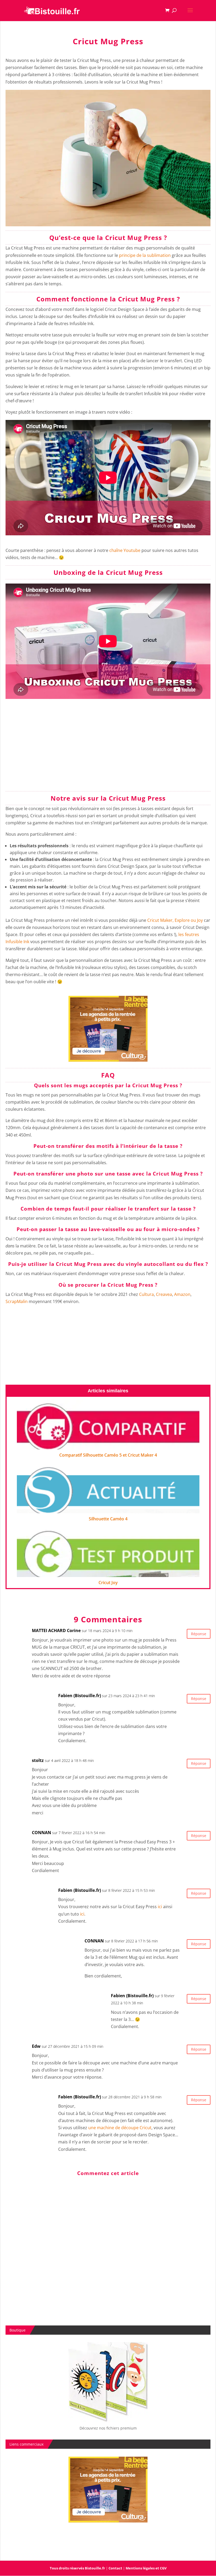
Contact (115, 2568)
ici (160, 1907)
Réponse (199, 1634)
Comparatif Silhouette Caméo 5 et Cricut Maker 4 (108, 1455)
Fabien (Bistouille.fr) (80, 1696)
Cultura (146, 1294)
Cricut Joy (108, 1583)
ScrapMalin (17, 1301)
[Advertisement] (108, 750)
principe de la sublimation (145, 255)
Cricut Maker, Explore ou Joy (175, 920)
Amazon (182, 1294)
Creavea (164, 1294)
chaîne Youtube (125, 550)
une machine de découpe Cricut (120, 2128)
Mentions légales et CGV (146, 2568)
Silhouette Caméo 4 (108, 1519)
